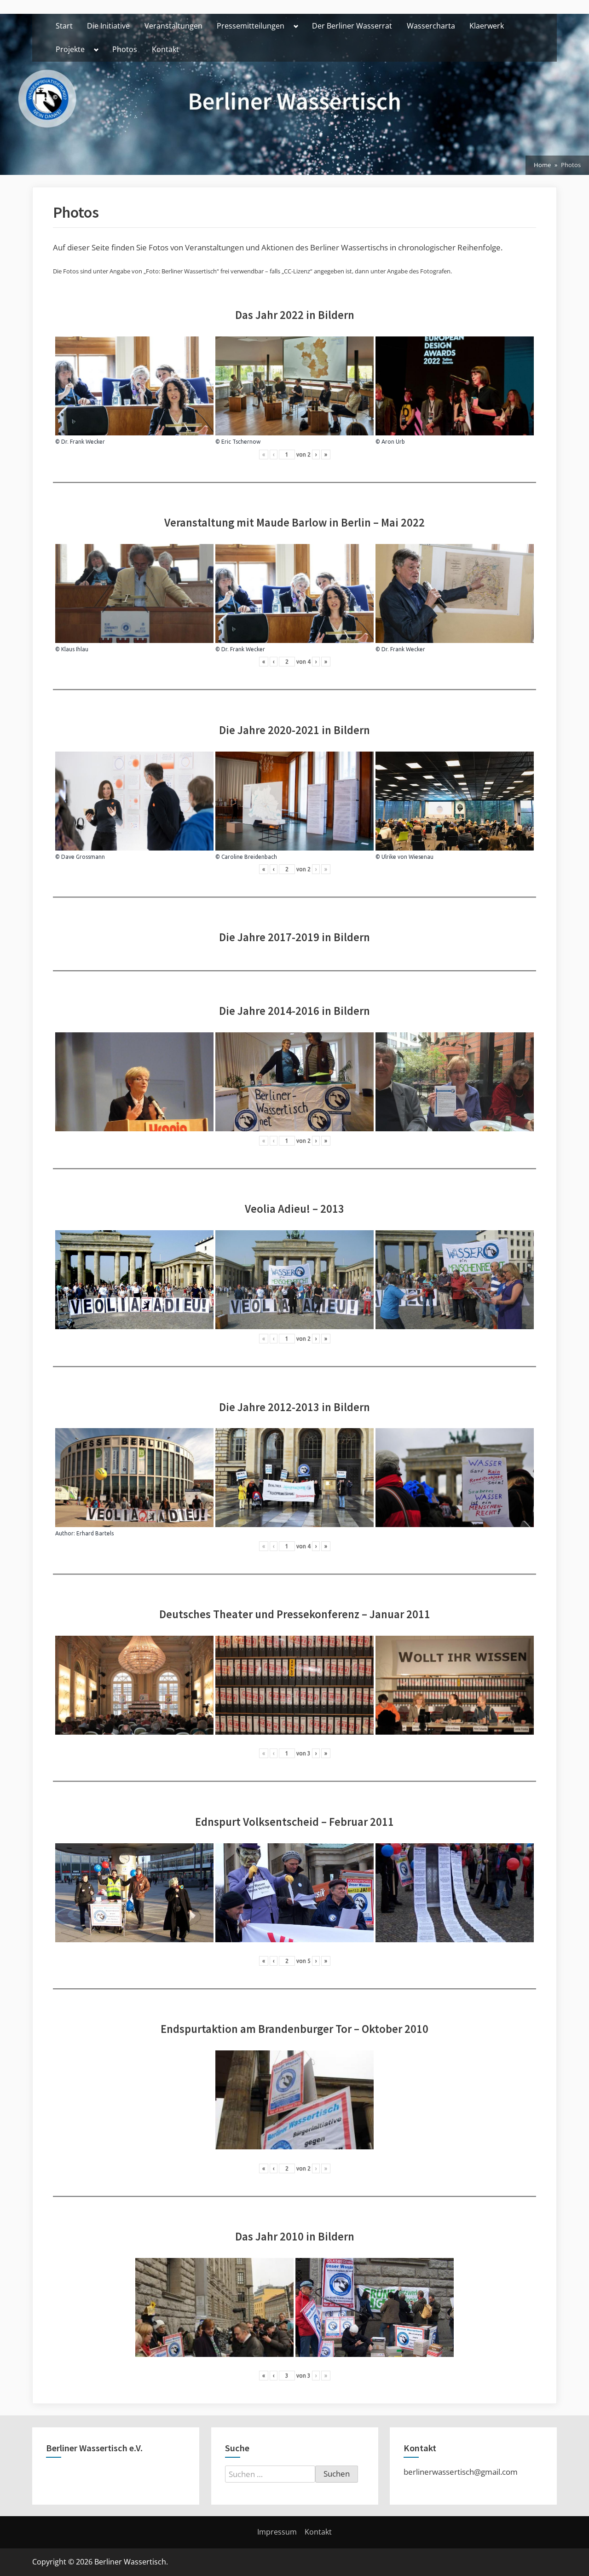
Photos (125, 49)
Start (64, 26)
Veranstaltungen (173, 26)
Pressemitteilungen (251, 26)
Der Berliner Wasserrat (352, 26)
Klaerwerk (487, 26)
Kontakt (165, 49)
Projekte (70, 49)
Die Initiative (108, 26)
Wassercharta (431, 26)
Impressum (277, 2532)
